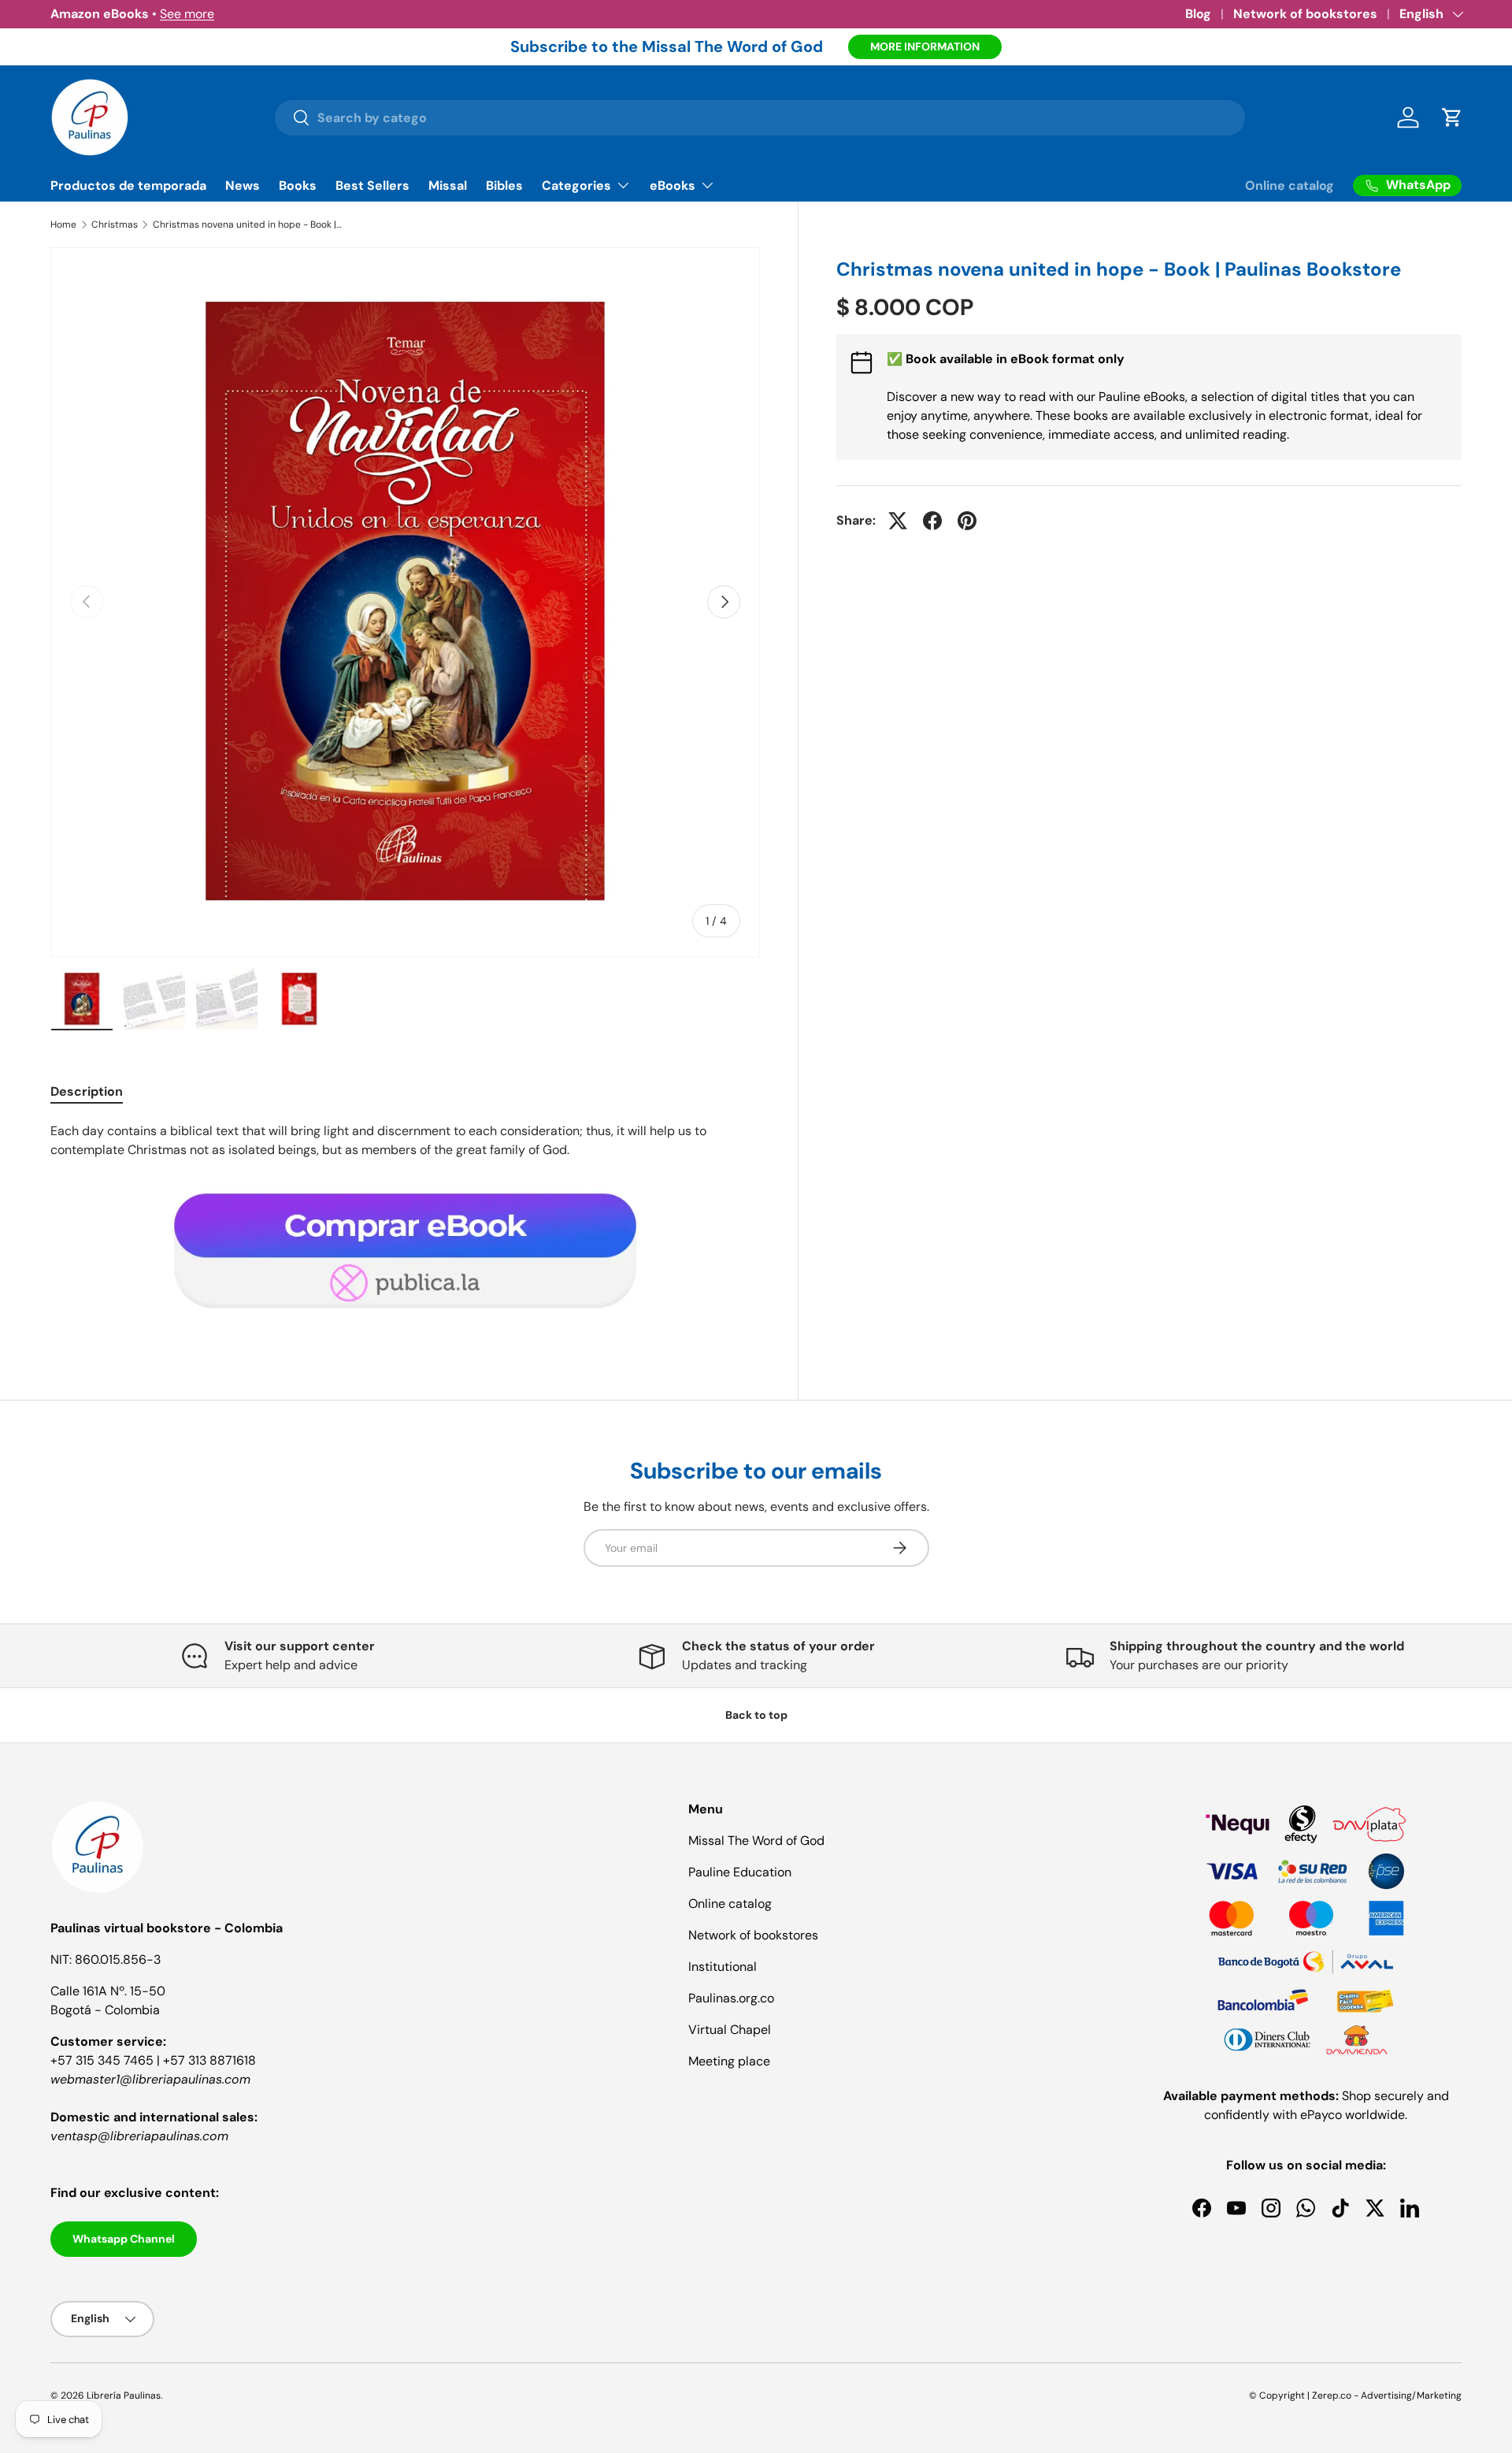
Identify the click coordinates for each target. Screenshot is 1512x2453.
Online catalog (1290, 186)
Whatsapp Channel (124, 2239)
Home (63, 225)
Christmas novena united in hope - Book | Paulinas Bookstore (247, 225)
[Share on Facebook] (932, 521)
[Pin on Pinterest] (967, 521)
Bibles (504, 186)
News (243, 186)
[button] (1452, 117)
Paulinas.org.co (731, 1998)
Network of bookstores (1305, 14)
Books (298, 186)
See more (187, 14)
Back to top (756, 1715)
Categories (576, 186)
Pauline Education (740, 1872)
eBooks (673, 186)
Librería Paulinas (124, 2395)
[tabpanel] (405, 1226)
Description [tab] (87, 1091)
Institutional (723, 1967)
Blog (1198, 14)
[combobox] (760, 118)
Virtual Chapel (730, 2030)
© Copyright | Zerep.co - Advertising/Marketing (1355, 2395)
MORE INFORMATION (925, 46)
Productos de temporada (128, 186)
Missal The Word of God (756, 1841)
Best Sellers (372, 186)
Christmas (115, 225)
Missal (448, 186)
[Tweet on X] (898, 521)
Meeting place (729, 2061)
